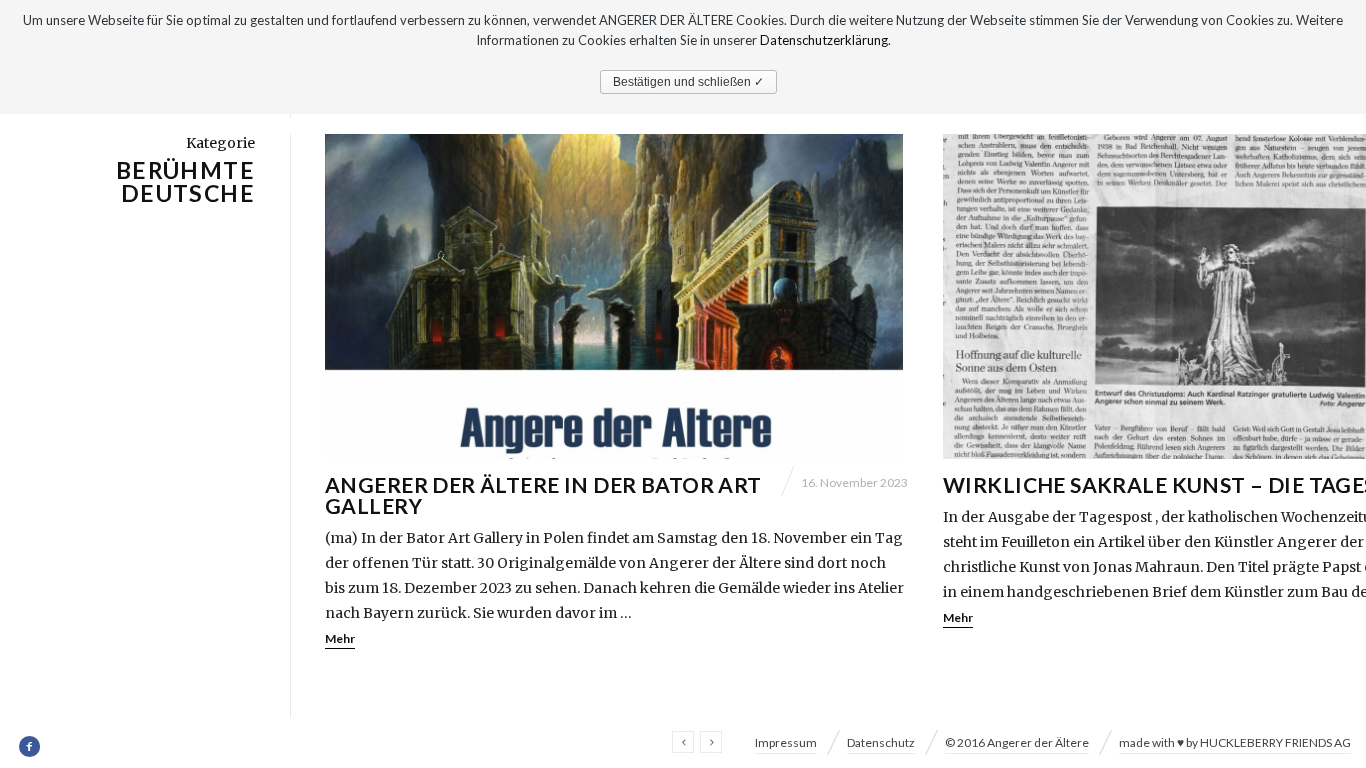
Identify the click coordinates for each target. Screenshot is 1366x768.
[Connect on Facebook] (30, 747)
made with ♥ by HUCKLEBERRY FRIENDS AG (1235, 742)
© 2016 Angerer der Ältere (1017, 742)
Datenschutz (881, 742)
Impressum (786, 742)
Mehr (340, 638)
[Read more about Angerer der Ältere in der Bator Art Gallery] (616, 296)
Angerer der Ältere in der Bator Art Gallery (543, 495)
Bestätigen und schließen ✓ (688, 82)
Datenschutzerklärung (824, 40)
